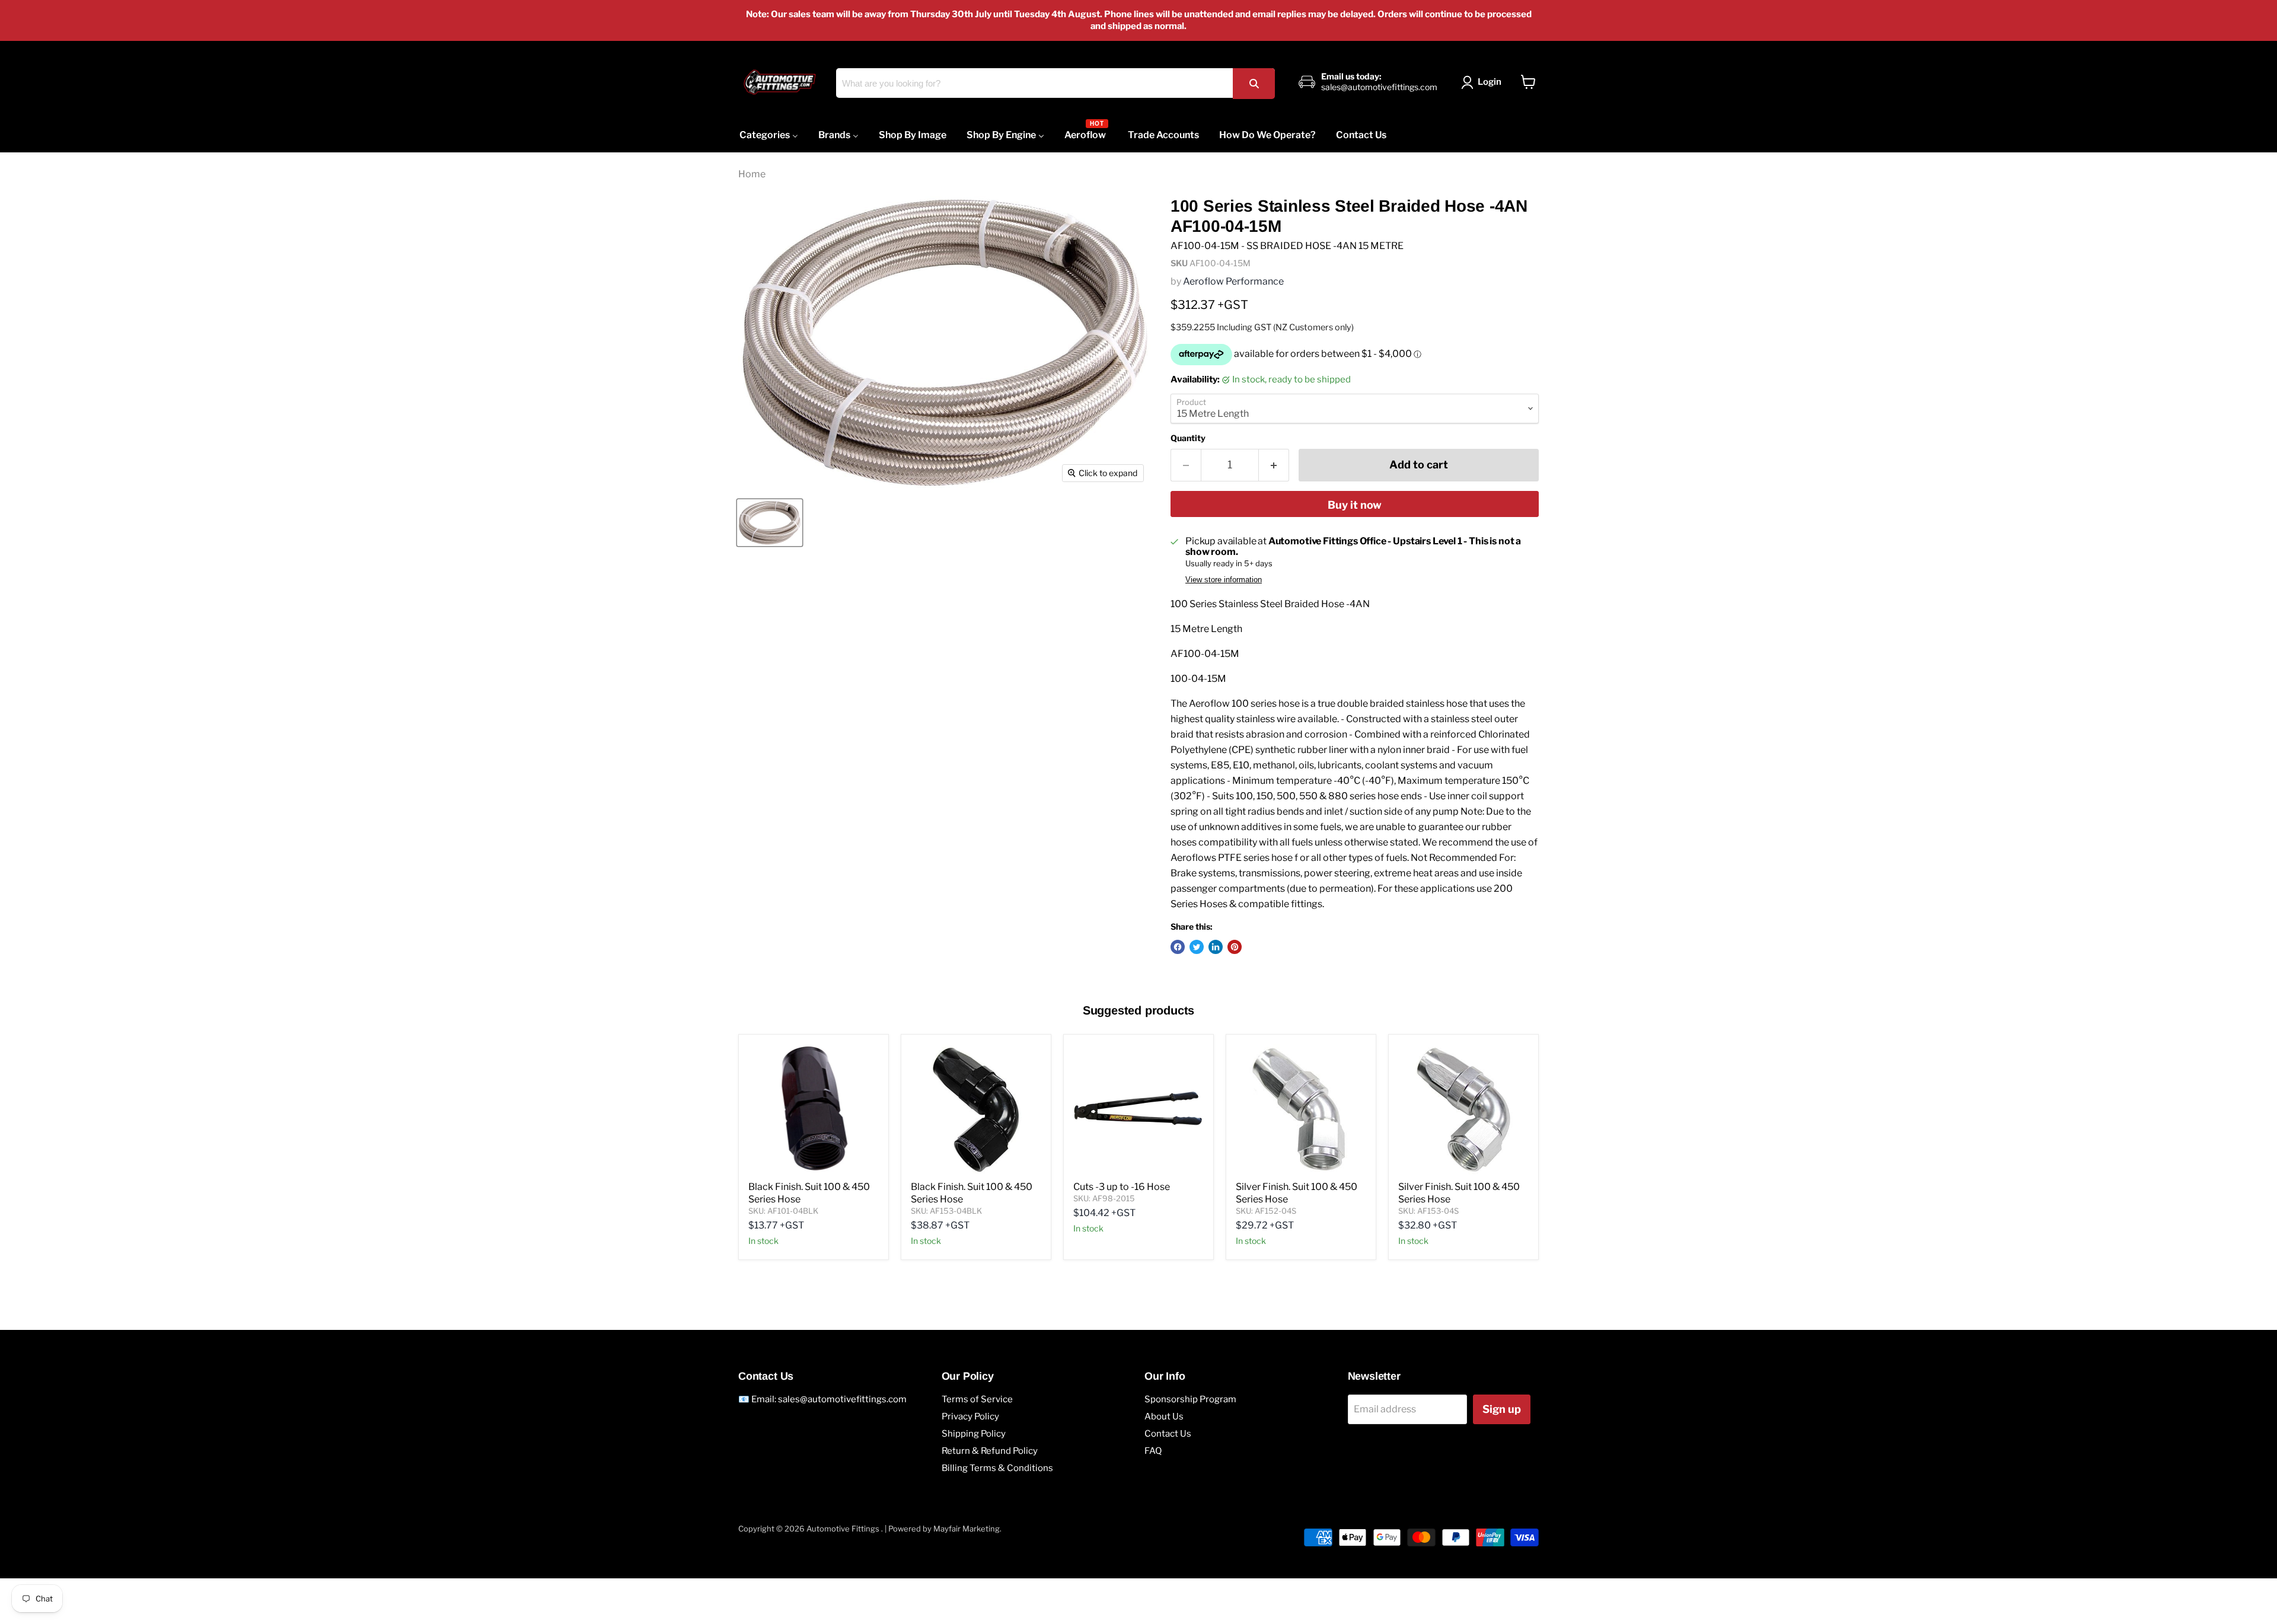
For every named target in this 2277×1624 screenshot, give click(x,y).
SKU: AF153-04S (1428, 1211)
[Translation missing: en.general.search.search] (1254, 83)
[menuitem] (769, 135)
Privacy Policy (970, 1416)
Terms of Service (977, 1399)
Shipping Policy (974, 1434)
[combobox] (1055, 83)
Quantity (1188, 438)
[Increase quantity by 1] (1274, 465)
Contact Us (1168, 1434)
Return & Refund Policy (990, 1451)
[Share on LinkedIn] (1216, 947)
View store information (1224, 580)
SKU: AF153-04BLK (946, 1211)
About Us (1164, 1416)
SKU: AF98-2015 (1104, 1198)
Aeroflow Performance (1233, 281)
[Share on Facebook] (1178, 947)
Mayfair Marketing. (967, 1529)
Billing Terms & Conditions (997, 1468)
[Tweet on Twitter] (1197, 947)
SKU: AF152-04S (1266, 1211)
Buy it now (1355, 505)
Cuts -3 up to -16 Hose (1122, 1187)
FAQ (1153, 1451)
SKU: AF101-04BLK (783, 1211)
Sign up (1502, 1409)
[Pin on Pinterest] (1235, 947)
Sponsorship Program (1190, 1399)
